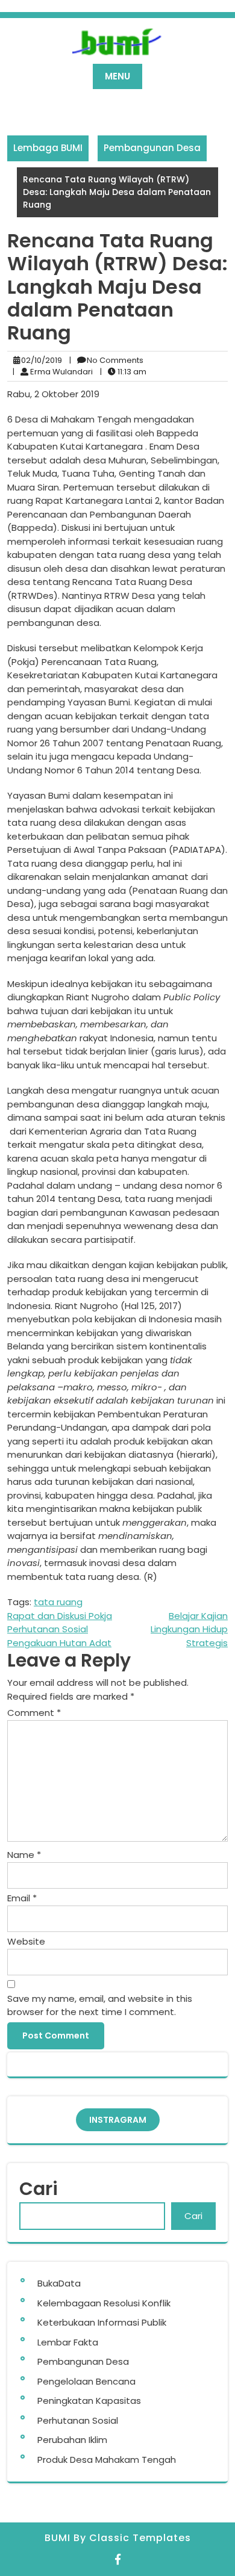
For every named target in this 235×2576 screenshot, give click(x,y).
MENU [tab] (117, 76)
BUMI (59, 2538)
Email (22, 1898)
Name (24, 1855)
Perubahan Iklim (72, 2440)
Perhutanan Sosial (78, 2420)
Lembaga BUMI (48, 148)
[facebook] (118, 2559)
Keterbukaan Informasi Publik (102, 2322)
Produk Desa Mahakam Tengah (107, 2460)
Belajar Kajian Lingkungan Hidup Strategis (189, 1629)
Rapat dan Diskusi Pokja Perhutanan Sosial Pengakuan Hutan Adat (60, 1629)
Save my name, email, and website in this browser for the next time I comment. (100, 2005)
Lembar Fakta (68, 2342)
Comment (34, 1713)
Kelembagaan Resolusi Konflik (104, 2303)
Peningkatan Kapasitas (89, 2401)
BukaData (59, 2283)
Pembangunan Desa (152, 148)
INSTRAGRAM (118, 2120)
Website (26, 1941)
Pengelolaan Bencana (86, 2381)
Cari (39, 2189)
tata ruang (58, 1602)
